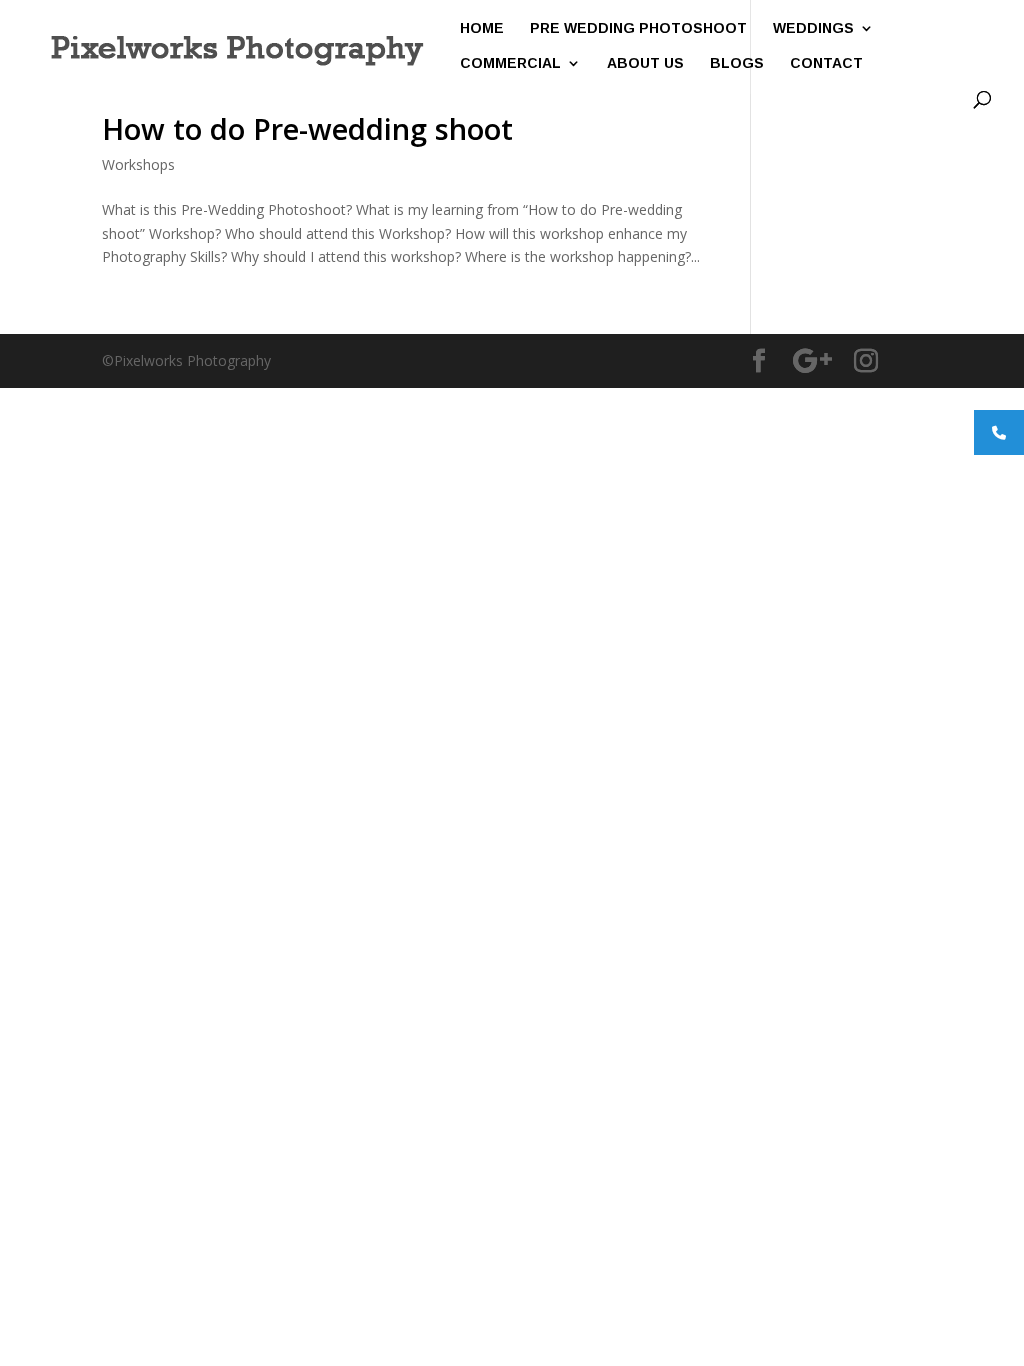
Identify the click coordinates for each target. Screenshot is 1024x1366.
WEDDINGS (813, 28)
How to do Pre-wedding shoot (307, 128)
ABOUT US (645, 63)
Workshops (138, 164)
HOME (482, 28)
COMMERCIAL (510, 63)
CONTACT (826, 63)
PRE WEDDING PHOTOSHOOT (638, 28)
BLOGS (737, 63)
